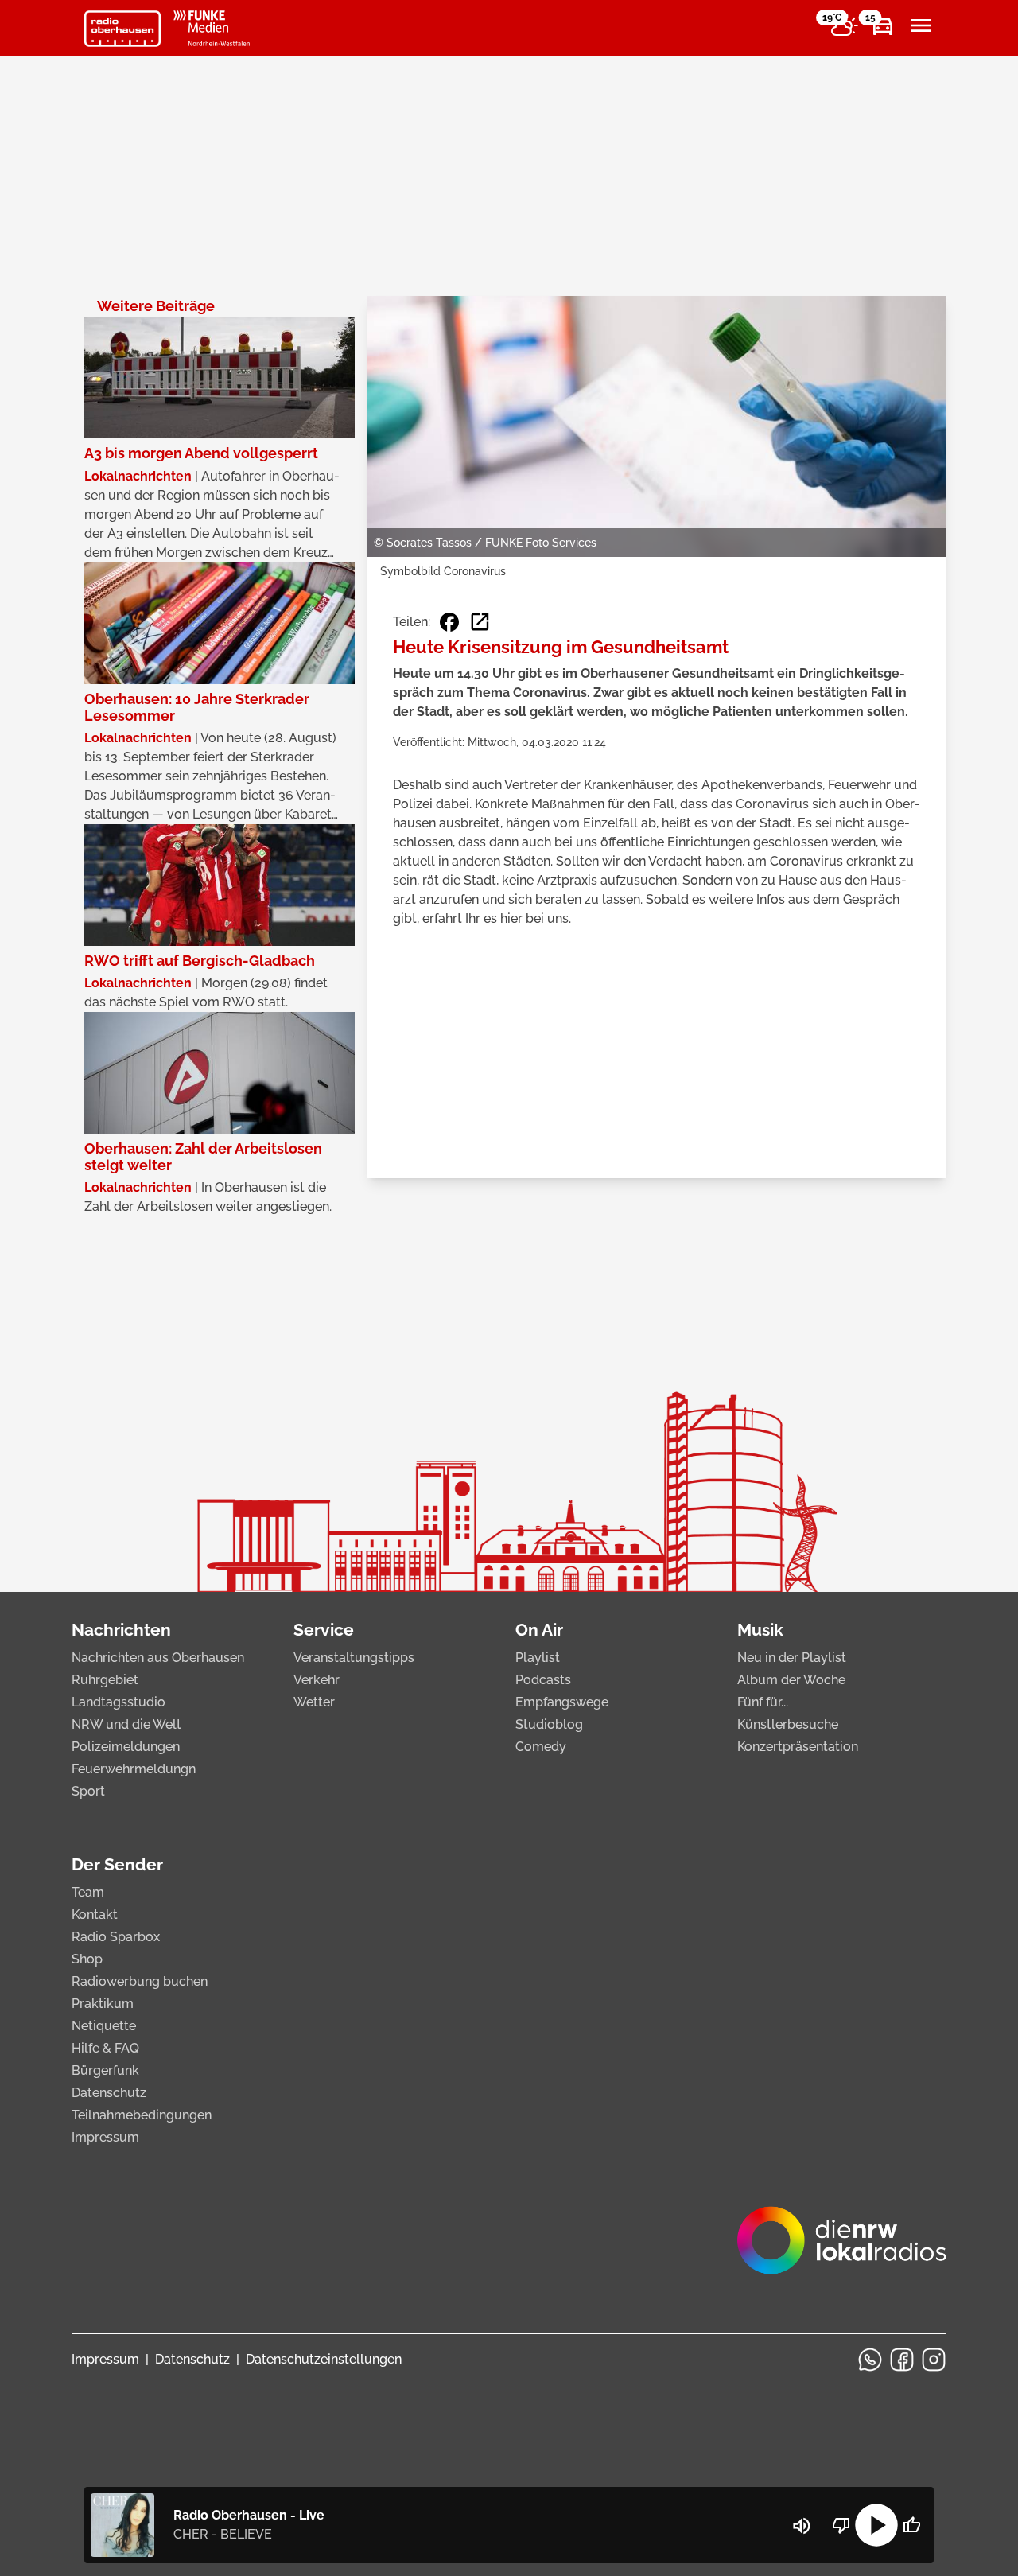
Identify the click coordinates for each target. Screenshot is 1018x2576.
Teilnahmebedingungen (142, 2115)
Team (88, 1892)
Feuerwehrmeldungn (134, 1769)
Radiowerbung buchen (140, 1981)
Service (324, 1630)
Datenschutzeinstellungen (324, 2359)
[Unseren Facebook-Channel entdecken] (902, 2360)
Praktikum (103, 2004)
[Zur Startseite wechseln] (122, 29)
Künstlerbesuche (788, 1724)
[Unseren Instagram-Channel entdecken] (934, 2360)
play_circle (876, 2525)
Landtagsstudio (119, 1702)
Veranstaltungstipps (354, 1658)
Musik (760, 1630)
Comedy (541, 1747)
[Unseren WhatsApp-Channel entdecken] (870, 2360)
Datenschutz (109, 2093)
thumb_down (841, 2525)
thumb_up (911, 2525)
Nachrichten (121, 1630)
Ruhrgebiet (105, 1680)
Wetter (314, 1702)
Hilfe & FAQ (105, 2048)
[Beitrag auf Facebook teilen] (449, 622)
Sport (88, 1791)
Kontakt (95, 1914)
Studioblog (549, 1724)
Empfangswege (562, 1702)
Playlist (538, 1658)
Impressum (105, 2137)
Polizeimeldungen (126, 1747)
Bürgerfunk (105, 2070)
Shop (87, 1959)
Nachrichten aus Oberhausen (158, 1658)
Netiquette (104, 2026)
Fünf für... (763, 1702)
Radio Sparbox (116, 1937)
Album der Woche (791, 1680)
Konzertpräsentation (798, 1747)
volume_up (802, 2526)
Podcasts (543, 1680)
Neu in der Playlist (792, 1658)
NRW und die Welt (126, 1724)
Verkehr (317, 1680)
